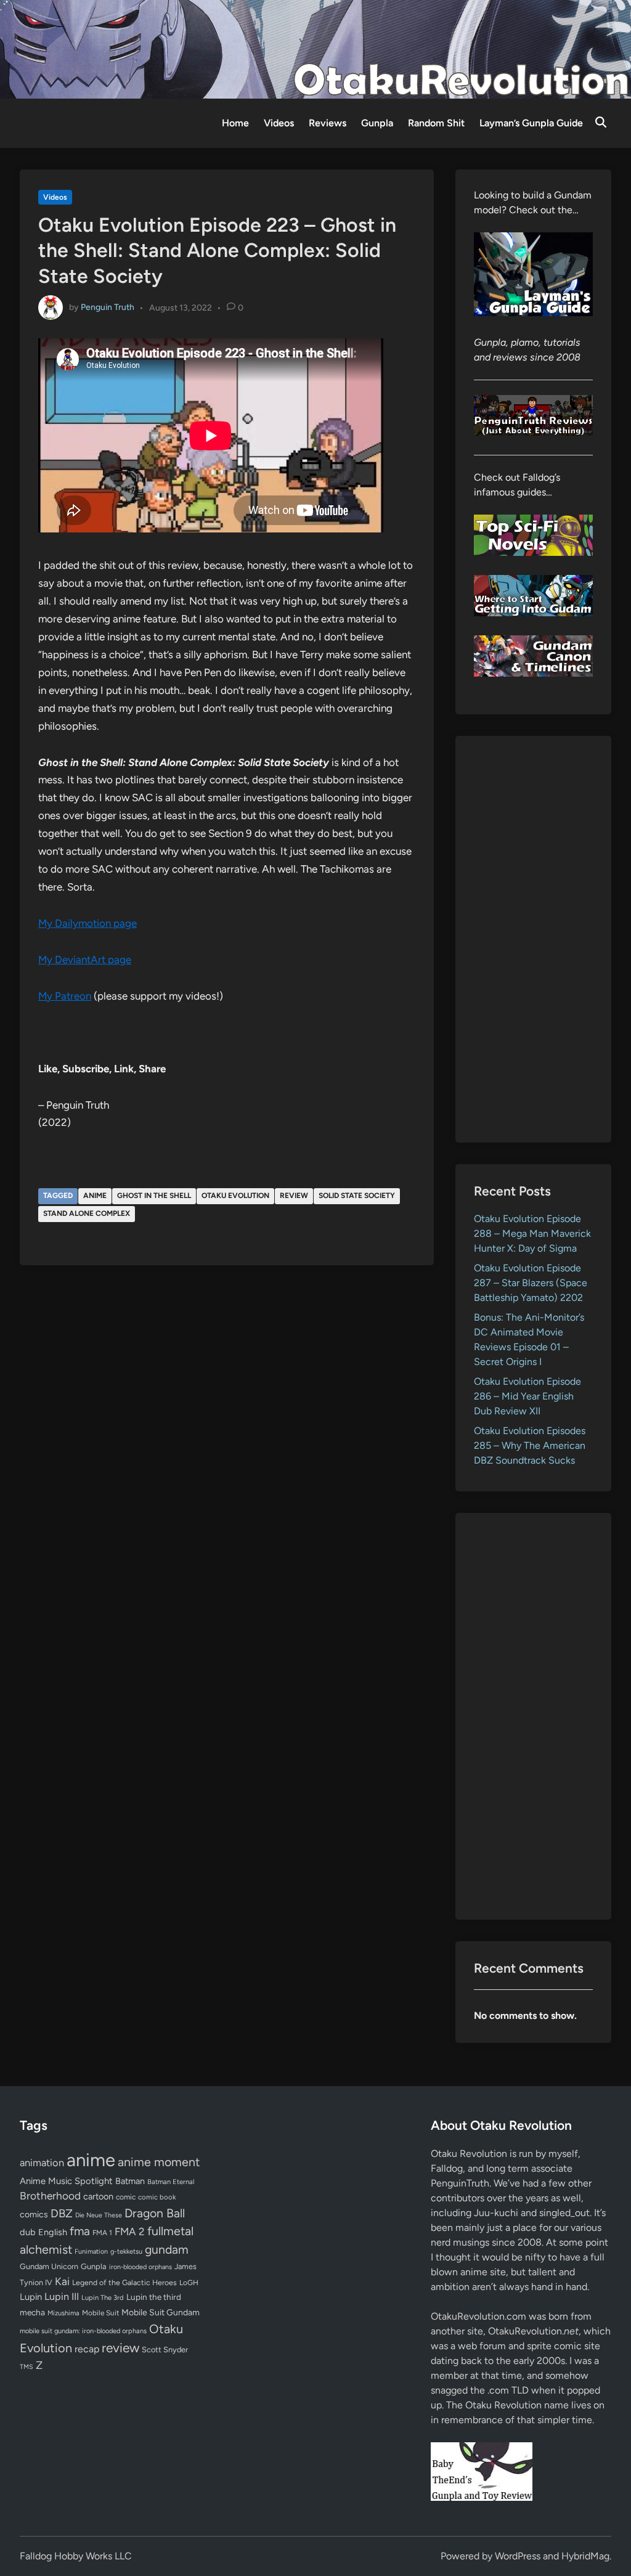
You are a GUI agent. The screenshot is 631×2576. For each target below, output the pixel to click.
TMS (26, 2367)
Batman (130, 2181)
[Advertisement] (533, 939)
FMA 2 (130, 2232)
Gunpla (377, 123)
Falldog (447, 2168)
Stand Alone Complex (87, 1213)
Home (235, 123)
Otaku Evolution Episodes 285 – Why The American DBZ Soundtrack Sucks (530, 1445)
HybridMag (585, 2556)
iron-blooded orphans (140, 2267)
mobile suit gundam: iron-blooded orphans (83, 2331)
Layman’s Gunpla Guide (531, 123)
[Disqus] (227, 1441)
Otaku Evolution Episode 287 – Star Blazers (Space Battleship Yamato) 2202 (531, 1283)
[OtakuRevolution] (315, 48)
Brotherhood (50, 2196)
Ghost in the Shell (154, 1196)
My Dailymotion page (88, 923)
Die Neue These (99, 2215)
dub (28, 2232)
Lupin (31, 2297)
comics (34, 2215)
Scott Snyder (165, 2350)
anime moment (159, 2162)
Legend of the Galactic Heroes (124, 2282)
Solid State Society (357, 1196)
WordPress (518, 2556)
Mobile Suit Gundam (161, 2312)
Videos (279, 123)
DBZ (62, 2213)
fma (80, 2231)
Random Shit (436, 123)
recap (87, 2349)
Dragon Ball (155, 2213)
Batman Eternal (171, 2182)
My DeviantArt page (85, 960)
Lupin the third (154, 2297)
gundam (167, 2249)
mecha (32, 2312)
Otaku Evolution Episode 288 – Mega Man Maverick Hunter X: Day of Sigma (532, 1233)
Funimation (91, 2252)
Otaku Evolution (235, 1196)
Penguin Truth (108, 307)
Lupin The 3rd (103, 2297)
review (294, 1196)
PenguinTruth (460, 2183)
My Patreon (65, 996)
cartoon (98, 2196)
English (53, 2232)
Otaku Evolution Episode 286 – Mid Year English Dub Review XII (527, 1396)
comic (126, 2197)
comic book (157, 2197)
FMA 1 (102, 2233)
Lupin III (62, 2297)
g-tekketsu (126, 2252)
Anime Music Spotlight (66, 2181)
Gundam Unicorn (49, 2266)
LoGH (189, 2283)
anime (95, 1196)
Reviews (328, 123)
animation (42, 2162)
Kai (62, 2281)
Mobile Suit (100, 2313)
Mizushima (63, 2313)
